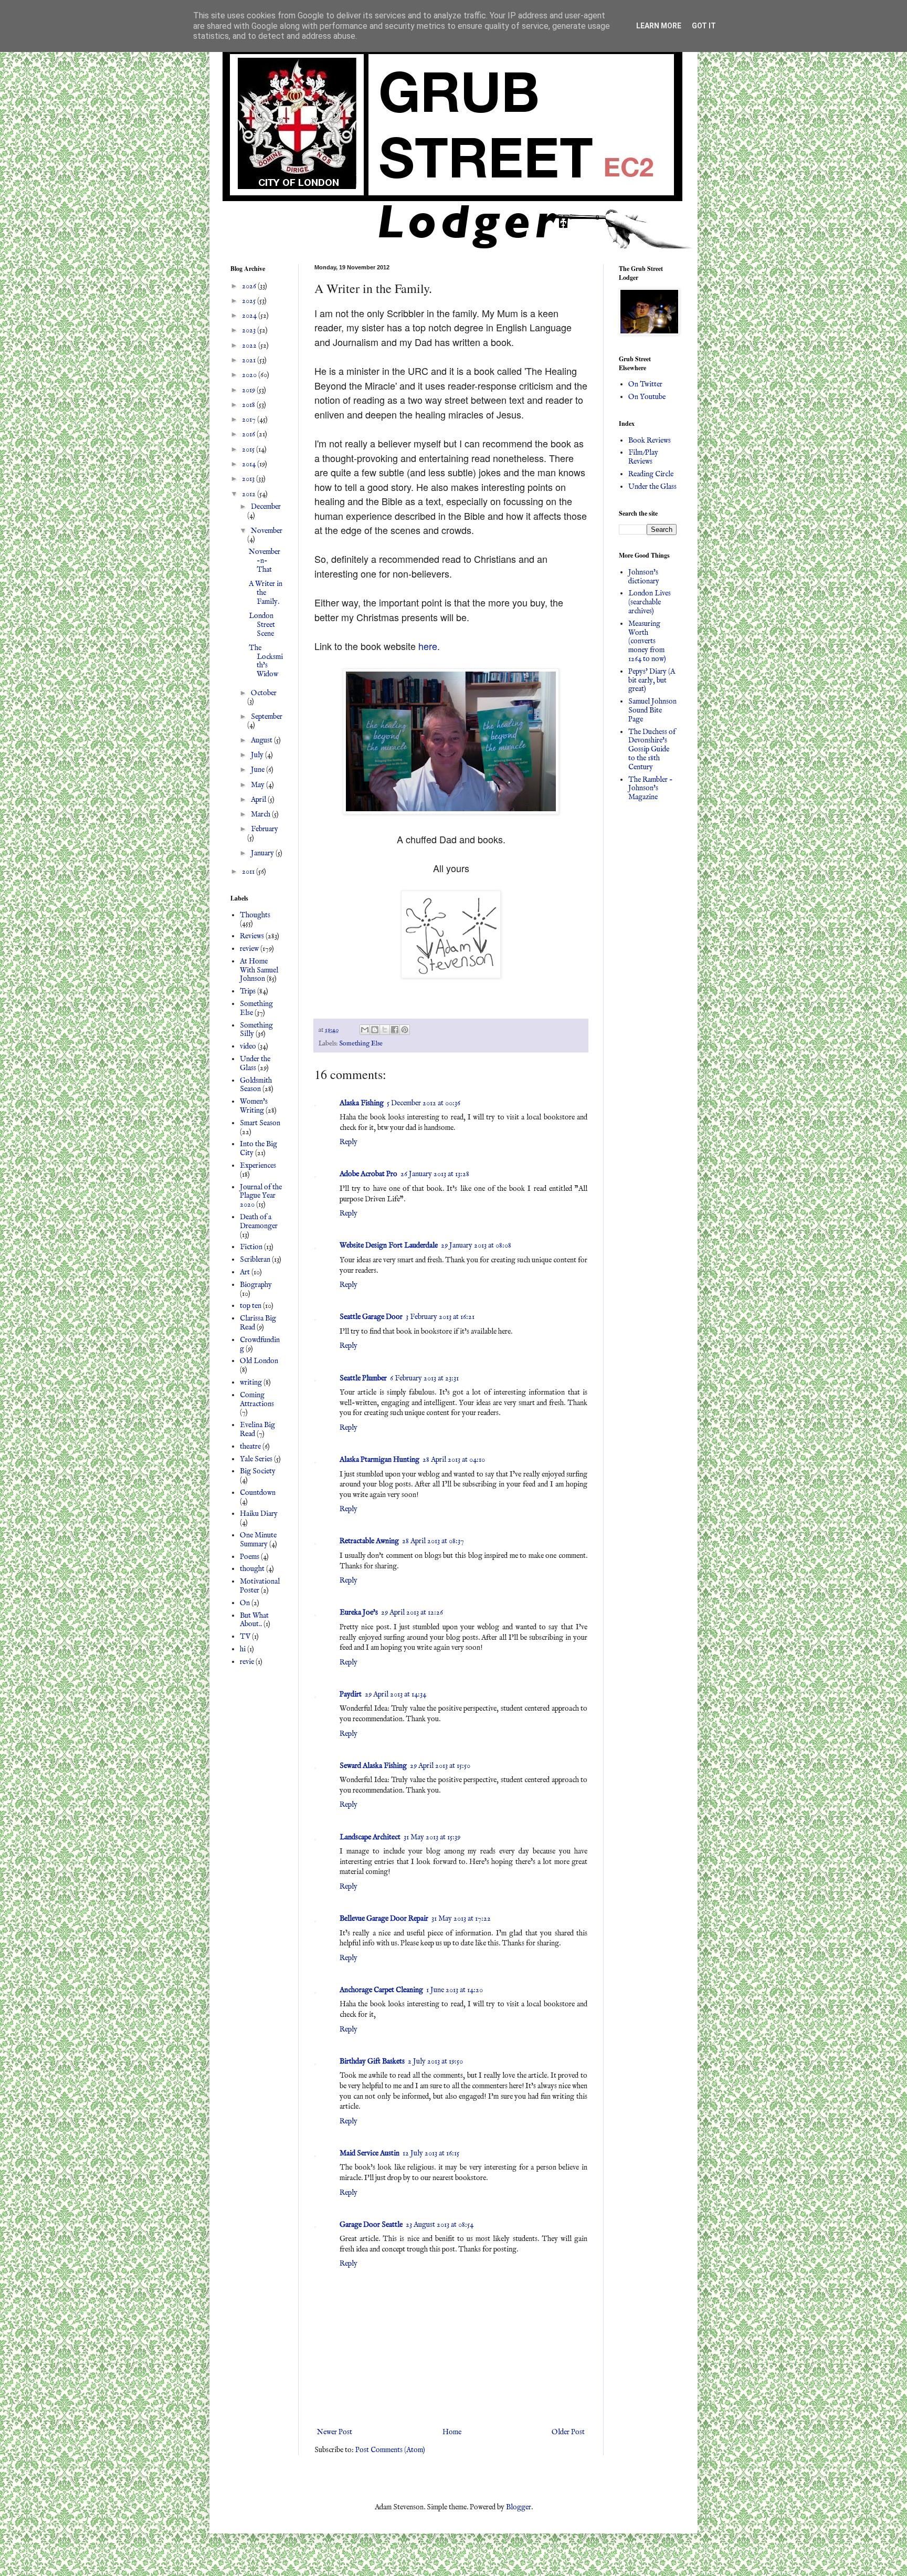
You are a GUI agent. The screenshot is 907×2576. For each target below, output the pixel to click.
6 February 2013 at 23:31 (424, 1378)
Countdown (258, 1493)
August (262, 740)
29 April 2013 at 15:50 (440, 1766)
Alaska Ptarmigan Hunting (379, 1460)
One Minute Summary (258, 1540)
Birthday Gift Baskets (372, 2061)
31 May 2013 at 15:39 (432, 1837)
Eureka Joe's (359, 1612)
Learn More (659, 26)
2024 (250, 316)
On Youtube (647, 397)
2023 (250, 330)
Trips (248, 991)
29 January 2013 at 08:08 (476, 1245)
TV (245, 1637)
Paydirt (351, 1694)
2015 (249, 449)
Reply (349, 1142)
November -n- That (265, 561)
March (261, 814)
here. (429, 646)
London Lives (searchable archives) (650, 602)
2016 (249, 434)
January (263, 853)
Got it (704, 26)
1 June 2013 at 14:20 (455, 1990)
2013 (249, 479)
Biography (256, 1285)
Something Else (361, 1044)
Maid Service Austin (370, 2153)
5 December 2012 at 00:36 (424, 1103)
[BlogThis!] (375, 1030)
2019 (249, 390)
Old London (259, 1361)
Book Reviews (650, 441)
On (245, 1603)
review (249, 949)
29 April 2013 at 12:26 (412, 1612)
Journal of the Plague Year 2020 (261, 1196)
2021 (250, 360)
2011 (249, 872)
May (259, 785)
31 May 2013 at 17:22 (461, 1919)
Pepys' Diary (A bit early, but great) (652, 680)
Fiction (251, 1247)
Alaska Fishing (362, 1103)
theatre (250, 1447)
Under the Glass (255, 1064)
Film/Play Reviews (643, 457)
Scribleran (255, 1260)
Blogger (519, 2507)
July (258, 755)
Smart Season (260, 1123)
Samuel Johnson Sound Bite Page (652, 710)
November (267, 531)
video (248, 1046)
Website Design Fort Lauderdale (389, 1245)
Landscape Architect (370, 1837)
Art (245, 1272)
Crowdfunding (260, 1344)
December (266, 507)
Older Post (568, 2432)
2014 (250, 464)
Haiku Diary (259, 1514)
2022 (250, 345)
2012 (250, 494)
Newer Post (335, 2432)
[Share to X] (385, 1030)
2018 (249, 405)
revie (247, 1662)
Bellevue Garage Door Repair (384, 1919)
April (259, 800)
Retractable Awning (369, 1541)
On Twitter (645, 384)
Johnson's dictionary (644, 577)
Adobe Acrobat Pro (368, 1174)
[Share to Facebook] (395, 1030)
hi (243, 1649)
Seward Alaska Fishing (373, 1766)
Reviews (252, 936)
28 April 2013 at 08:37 (433, 1541)
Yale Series (256, 1459)
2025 (250, 301)
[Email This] (365, 1030)
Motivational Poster (260, 1586)
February (265, 829)
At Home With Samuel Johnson (259, 970)
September (267, 717)
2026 (250, 286)
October (264, 693)
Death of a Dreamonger (259, 1222)
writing (251, 1383)
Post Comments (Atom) (390, 2450)
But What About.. (254, 1620)
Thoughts (255, 915)
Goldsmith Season (256, 1085)
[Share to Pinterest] (405, 1030)
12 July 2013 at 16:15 (431, 2153)
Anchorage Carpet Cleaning (381, 1990)
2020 (250, 375)
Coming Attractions (257, 1400)
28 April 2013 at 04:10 (454, 1460)
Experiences (258, 1166)
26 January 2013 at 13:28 (435, 1174)
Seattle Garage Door (371, 1317)
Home (452, 2432)
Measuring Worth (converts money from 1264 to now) (647, 641)
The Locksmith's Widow (266, 661)
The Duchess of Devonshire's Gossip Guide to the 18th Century (652, 750)
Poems (250, 1557)
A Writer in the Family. (266, 593)
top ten (251, 1306)
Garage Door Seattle (371, 2225)
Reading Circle (651, 474)
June (259, 770)
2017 (250, 420)
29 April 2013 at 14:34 (396, 1694)
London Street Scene (262, 625)
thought (252, 1569)
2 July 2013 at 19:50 (435, 2061)
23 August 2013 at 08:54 (440, 2225)
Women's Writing (254, 1106)
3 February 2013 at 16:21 (440, 1317)
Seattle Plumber (363, 1378)
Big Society (258, 1471)
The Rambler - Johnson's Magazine (651, 789)
